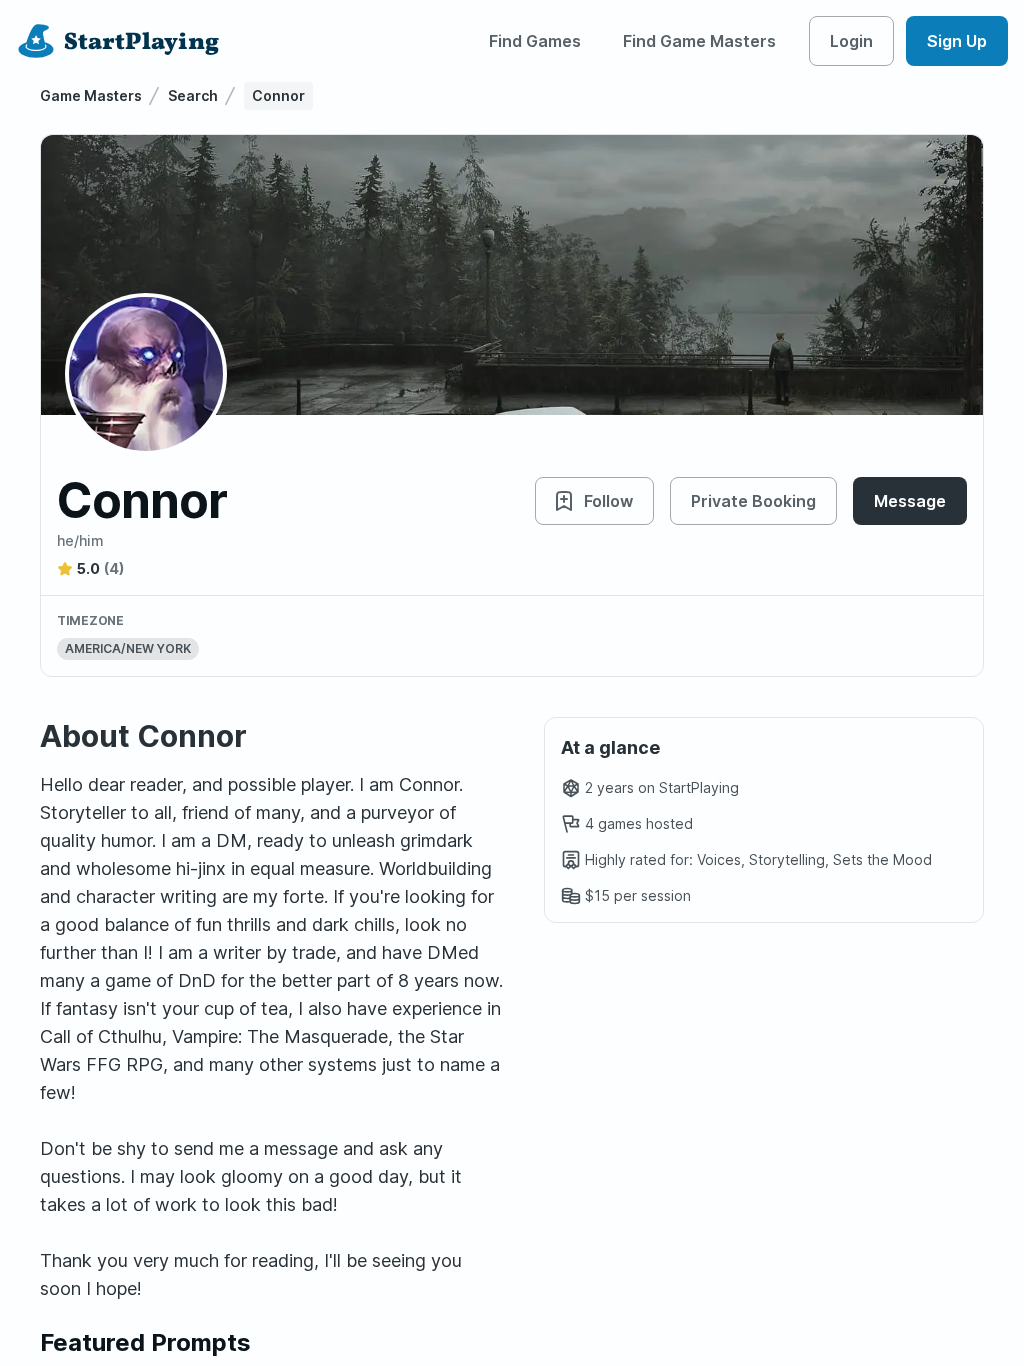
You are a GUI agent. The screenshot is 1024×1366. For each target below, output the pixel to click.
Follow (608, 501)
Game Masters (91, 95)
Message (910, 501)
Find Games (535, 41)
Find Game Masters (699, 41)
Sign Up (957, 41)
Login (851, 41)
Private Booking (753, 501)
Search (193, 95)
